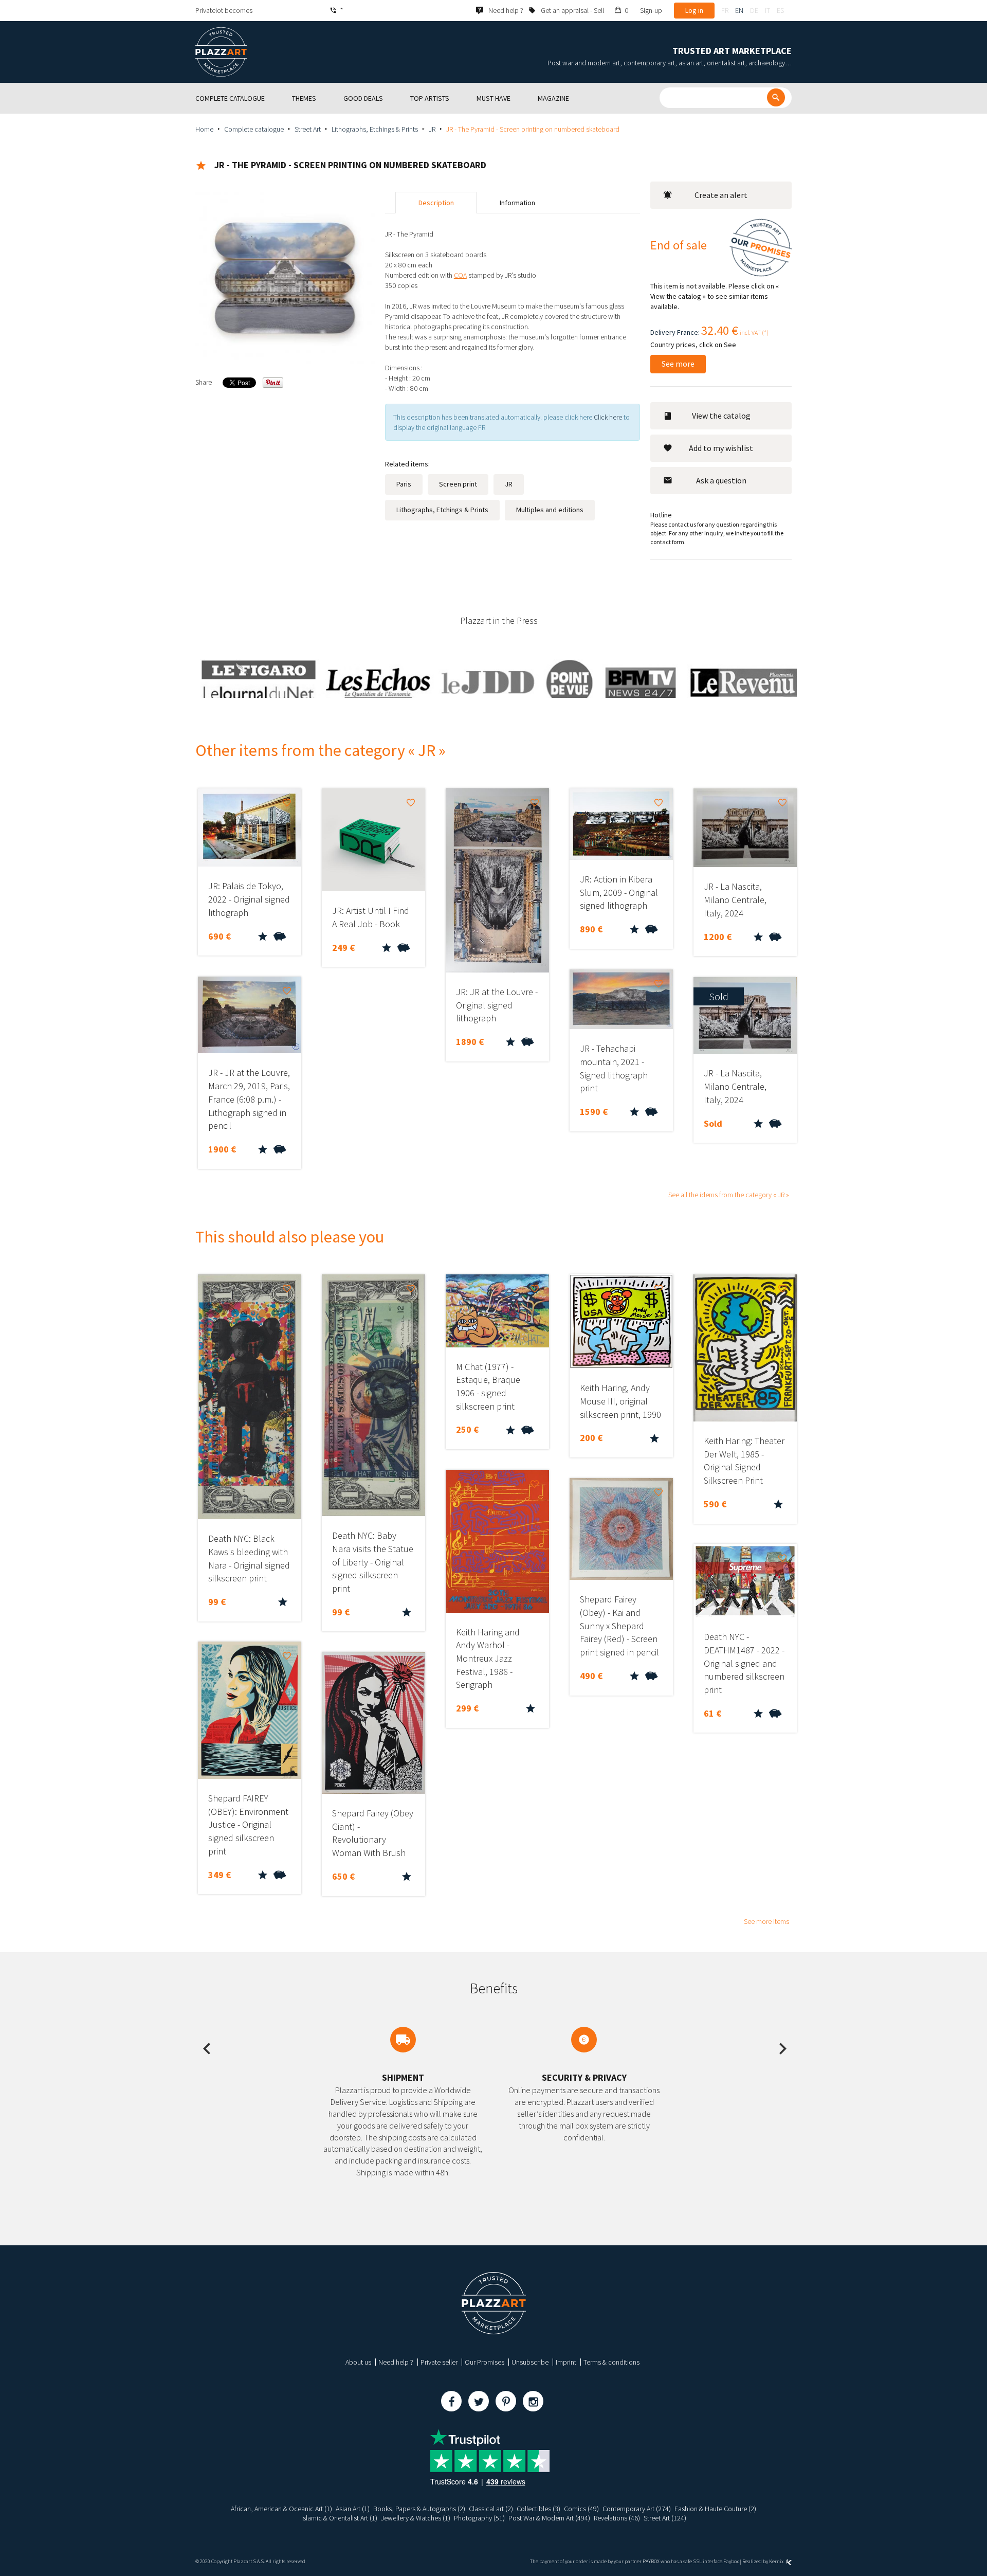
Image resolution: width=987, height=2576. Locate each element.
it (767, 10)
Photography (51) (479, 2518)
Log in (694, 10)
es (780, 10)
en (739, 10)
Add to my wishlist (721, 448)
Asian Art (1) (353, 2509)
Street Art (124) (665, 2518)
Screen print (458, 484)
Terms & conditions (611, 2362)
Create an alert (721, 195)
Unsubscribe (530, 2362)
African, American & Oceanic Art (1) (281, 2509)
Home (204, 129)
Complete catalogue (254, 129)
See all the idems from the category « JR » (729, 1195)
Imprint (566, 2362)
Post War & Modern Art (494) (549, 2518)
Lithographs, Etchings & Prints (375, 129)
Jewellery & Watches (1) (416, 2518)
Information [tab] (517, 203)
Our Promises (485, 2362)
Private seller (439, 2362)
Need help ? (396, 2362)
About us (358, 2362)
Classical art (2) (491, 2509)
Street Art (308, 129)
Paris (404, 484)
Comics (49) (581, 2509)
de (754, 10)
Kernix (777, 2561)
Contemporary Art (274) (637, 2509)
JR (432, 129)
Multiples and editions (550, 510)
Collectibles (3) (538, 2509)
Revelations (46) (617, 2518)
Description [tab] (436, 203)
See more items (766, 1921)
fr (725, 10)
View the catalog (721, 416)
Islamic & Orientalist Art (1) (339, 2518)
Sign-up (651, 10)
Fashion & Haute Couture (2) (715, 2509)
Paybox (731, 2561)
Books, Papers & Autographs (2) (419, 2509)
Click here (608, 417)
